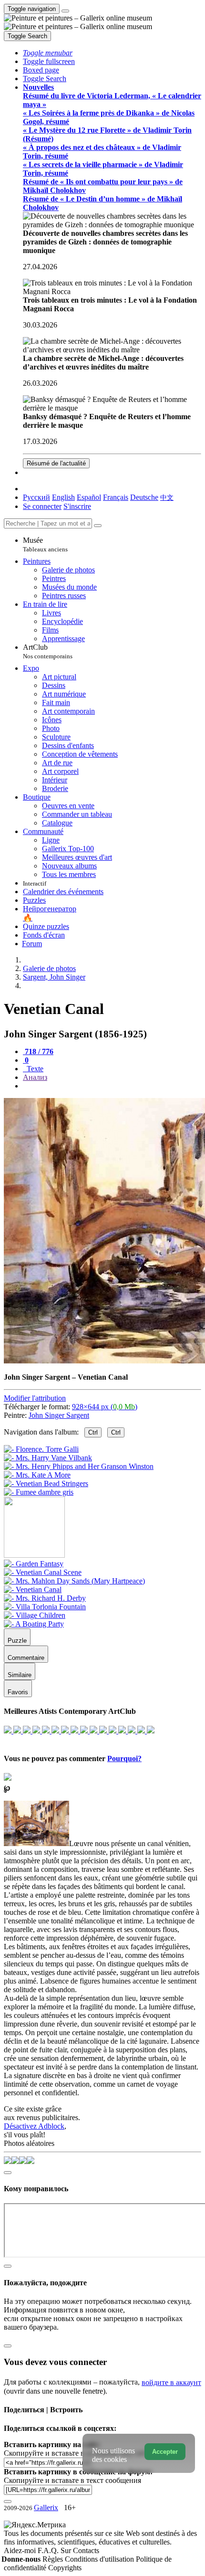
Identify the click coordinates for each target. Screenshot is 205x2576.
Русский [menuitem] (36, 497)
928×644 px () (105, 1407)
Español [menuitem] (89, 497)
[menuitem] (167, 497)
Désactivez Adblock (34, 2126)
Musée (45, 544)
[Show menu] (65, 11)
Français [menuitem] (116, 497)
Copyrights (65, 2568)
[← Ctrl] (39, 1492)
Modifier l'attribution (35, 1398)
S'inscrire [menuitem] (77, 506)
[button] (48, 53)
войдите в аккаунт (171, 2382)
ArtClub (48, 651)
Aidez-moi (21, 2550)
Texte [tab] (34, 1069)
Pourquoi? (124, 1758)
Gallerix (46, 2507)
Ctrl (93, 1432)
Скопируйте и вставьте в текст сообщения (72, 2480)
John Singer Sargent (59, 1415)
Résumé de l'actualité (56, 463)
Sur (67, 2550)
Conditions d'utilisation (100, 2559)
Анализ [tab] (35, 1077)
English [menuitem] (63, 497)
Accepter (165, 2452)
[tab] (38, 1051)
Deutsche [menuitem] (144, 497)
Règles (54, 2559)
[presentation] (112, 1086)
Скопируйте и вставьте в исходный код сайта (77, 2453)
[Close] (98, 526)
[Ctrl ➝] (34, 1564)
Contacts (86, 2550)
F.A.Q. (49, 2550)
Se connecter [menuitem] (42, 506)
